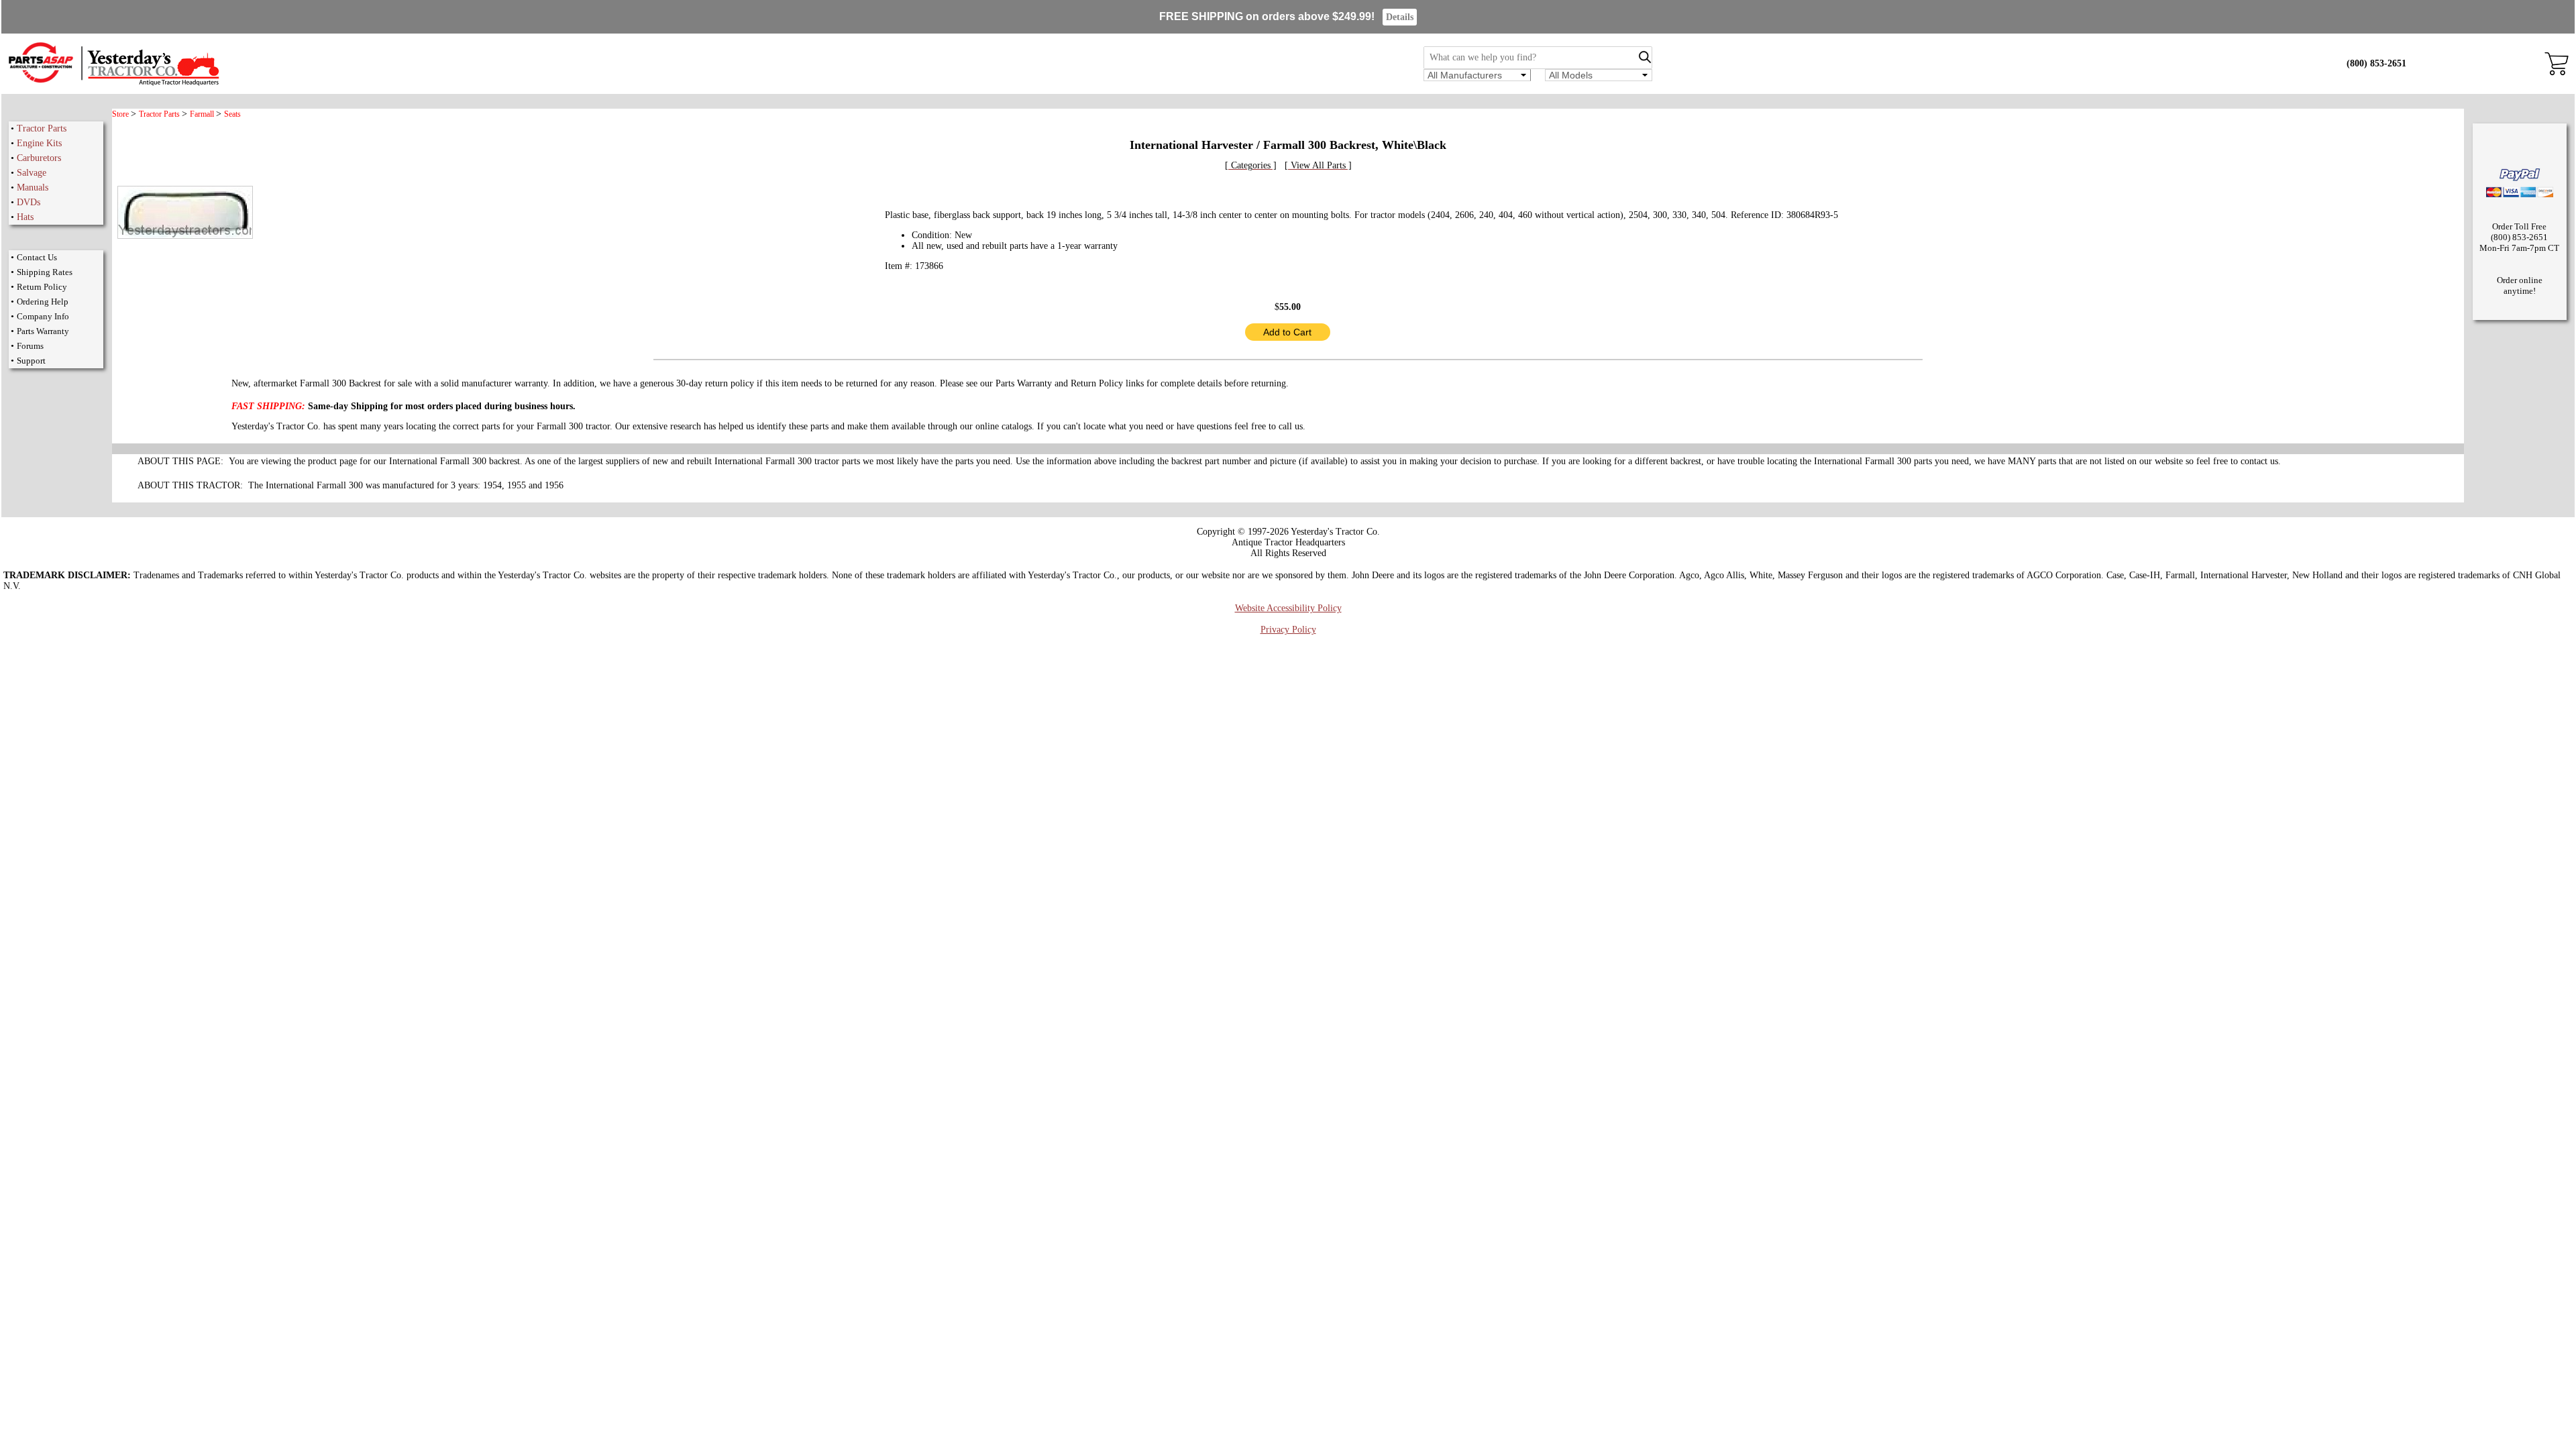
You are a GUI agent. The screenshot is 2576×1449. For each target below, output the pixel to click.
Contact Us (37, 257)
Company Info (43, 316)
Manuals (33, 187)
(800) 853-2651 (2376, 63)
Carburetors (39, 158)
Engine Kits (39, 143)
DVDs (29, 202)
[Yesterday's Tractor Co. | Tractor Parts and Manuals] (113, 84)
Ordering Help (43, 302)
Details (1400, 17)
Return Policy (42, 287)
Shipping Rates (45, 272)
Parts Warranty (43, 331)
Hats (25, 217)
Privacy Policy (1288, 630)
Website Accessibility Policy (1288, 608)
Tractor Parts (42, 128)
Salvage (32, 173)
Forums (30, 346)
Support (31, 361)
